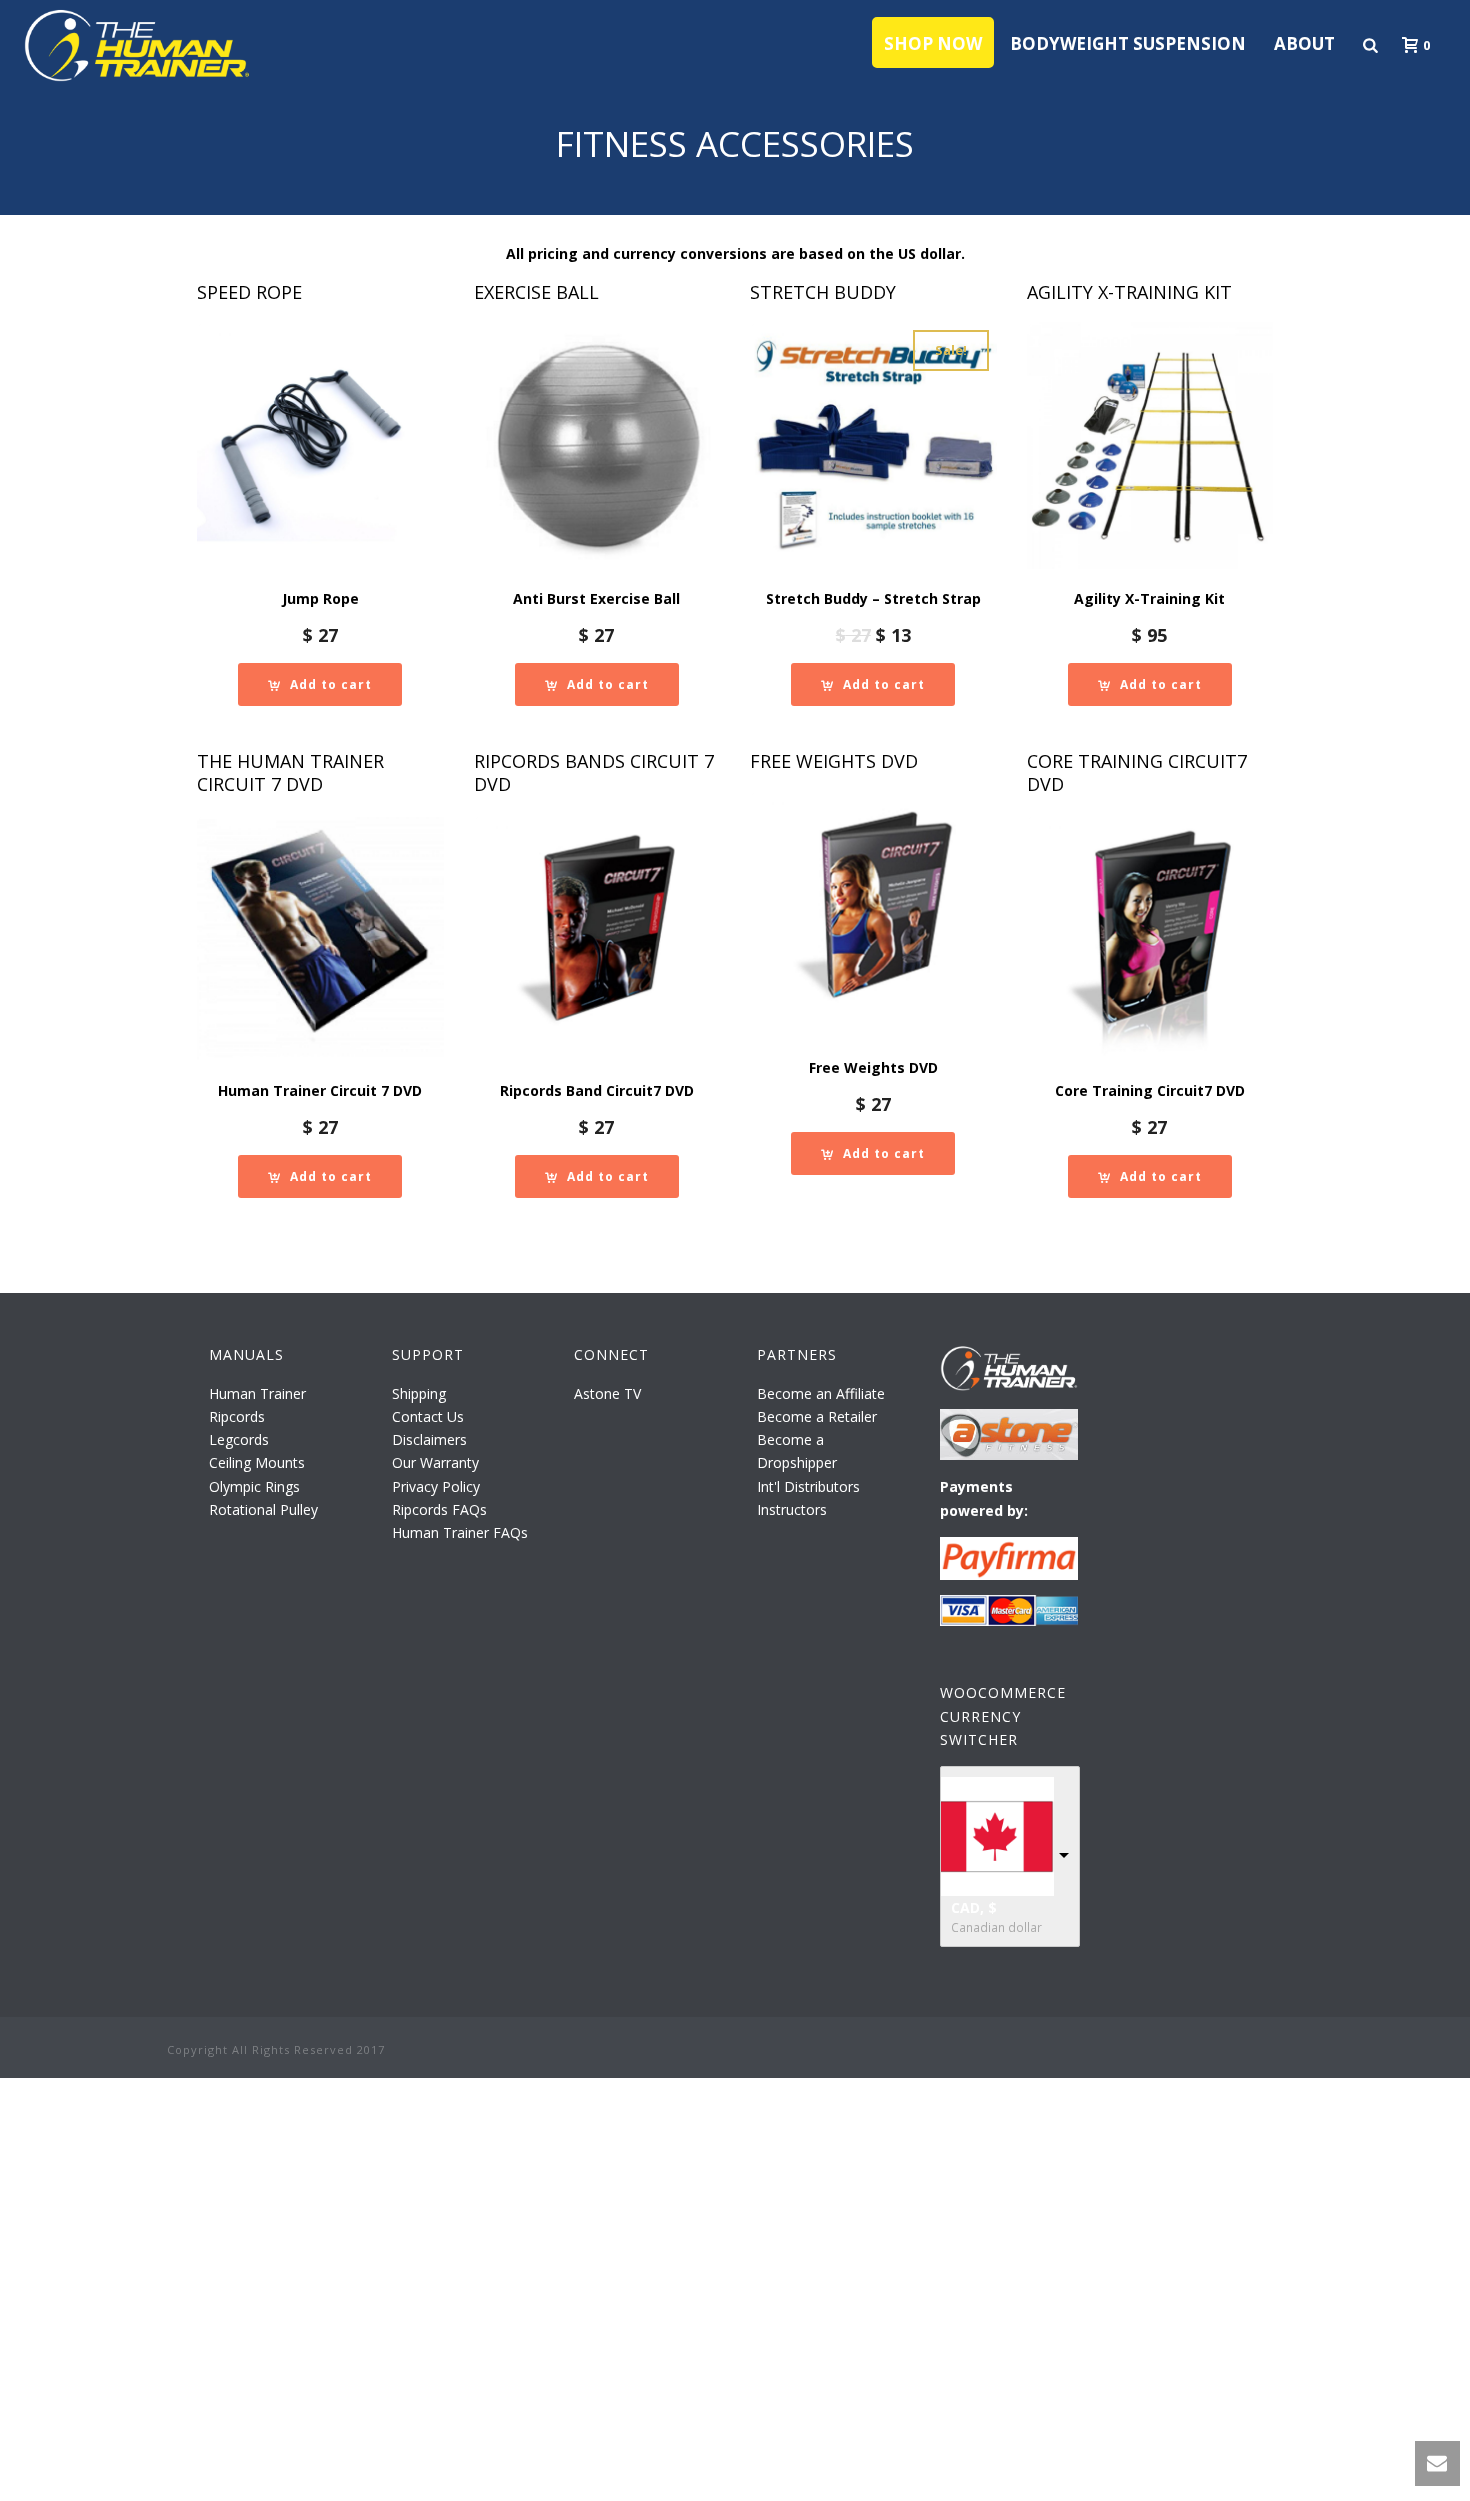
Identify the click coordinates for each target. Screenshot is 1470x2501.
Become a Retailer (817, 1416)
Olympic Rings (254, 1486)
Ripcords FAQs (439, 1509)
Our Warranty (435, 1462)
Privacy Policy (436, 1486)
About (1304, 43)
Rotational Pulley (263, 1509)
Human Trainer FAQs (460, 1532)
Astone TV (607, 1393)
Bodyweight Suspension (1128, 43)
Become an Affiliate (821, 1393)
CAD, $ (974, 1907)
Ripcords (237, 1416)
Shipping (419, 1393)
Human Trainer (257, 1393)
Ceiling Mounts (257, 1462)
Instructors (792, 1509)
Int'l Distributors (808, 1486)
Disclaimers (429, 1439)
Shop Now (933, 43)
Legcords (239, 1439)
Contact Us (428, 1416)
